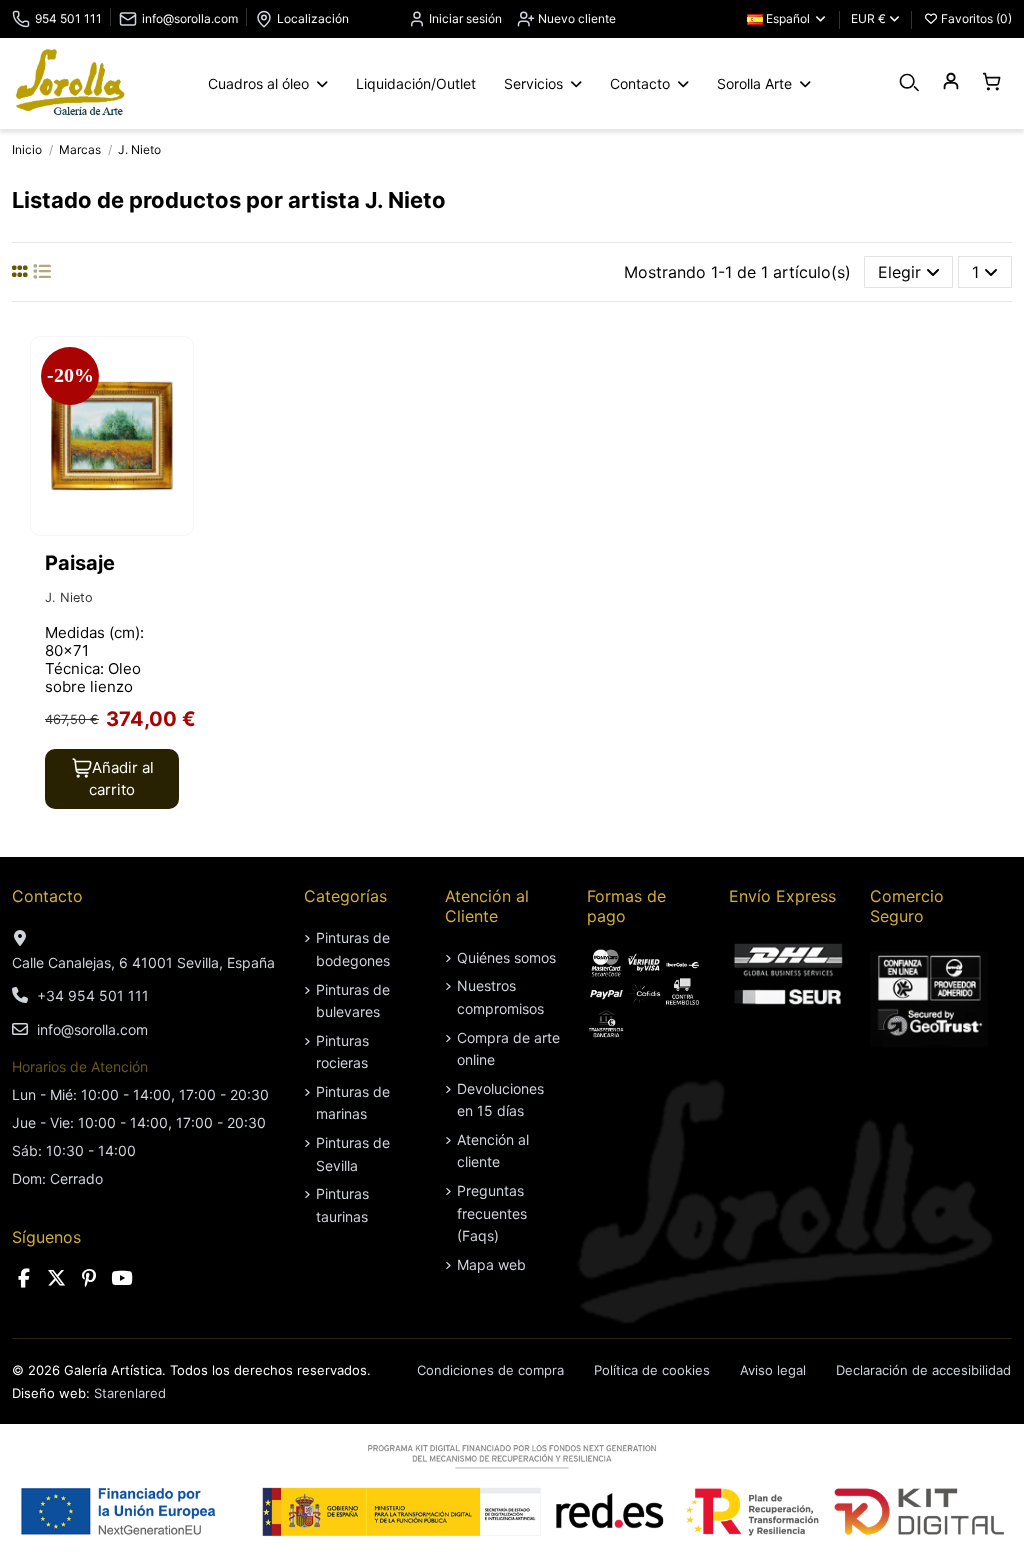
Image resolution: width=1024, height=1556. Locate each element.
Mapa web (491, 1264)
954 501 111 (68, 18)
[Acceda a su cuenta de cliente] (950, 82)
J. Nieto (69, 597)
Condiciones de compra (490, 1370)
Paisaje (80, 563)
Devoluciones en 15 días (500, 1099)
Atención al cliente (493, 1150)
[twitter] (57, 1278)
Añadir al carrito (121, 779)
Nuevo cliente (575, 18)
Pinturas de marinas (353, 1102)
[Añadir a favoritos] (176, 369)
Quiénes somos (506, 957)
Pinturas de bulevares (353, 1000)
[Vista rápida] (176, 406)
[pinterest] (89, 1278)
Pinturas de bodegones (353, 948)
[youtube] (122, 1278)
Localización (313, 18)
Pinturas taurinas (342, 1204)
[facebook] (24, 1278)
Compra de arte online (508, 1048)
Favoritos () (975, 18)
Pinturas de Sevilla (353, 1153)
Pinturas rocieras (342, 1051)
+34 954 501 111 (93, 995)
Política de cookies (652, 1370)
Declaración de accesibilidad (923, 1370)
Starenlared (130, 1393)
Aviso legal (773, 1370)
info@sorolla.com (190, 18)
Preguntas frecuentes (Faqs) (492, 1213)
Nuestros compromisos (500, 996)
